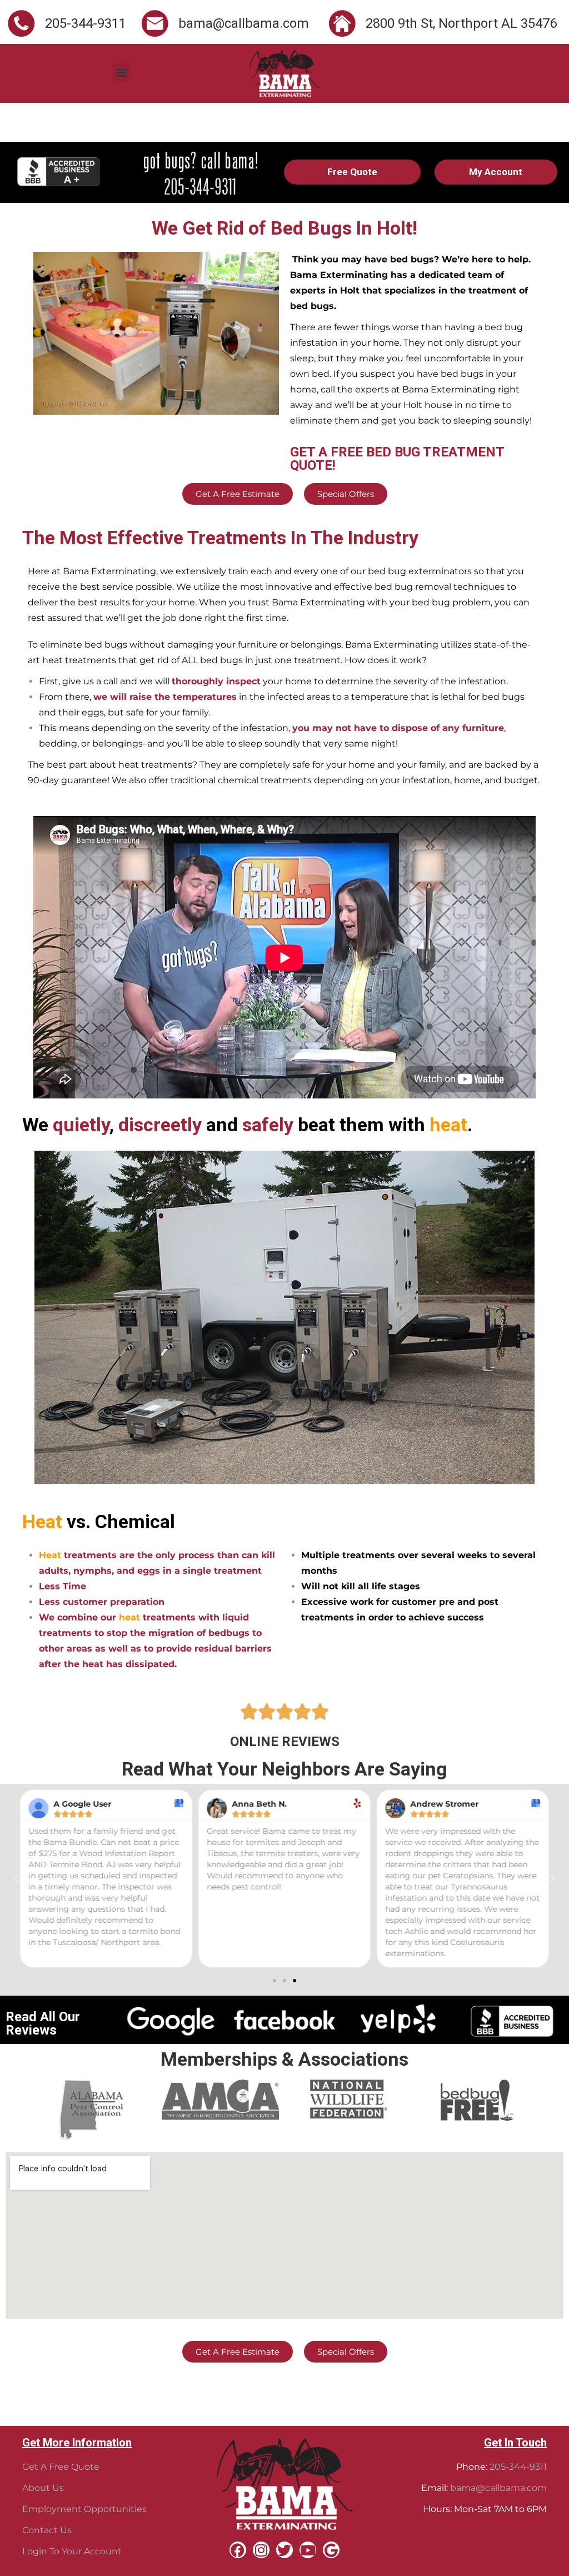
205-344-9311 (518, 2467)
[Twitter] (284, 2550)
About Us (43, 2488)
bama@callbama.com (498, 2488)
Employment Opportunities (84, 2509)
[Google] (331, 2550)
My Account (496, 172)
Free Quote (352, 172)
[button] (121, 72)
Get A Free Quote (61, 2467)
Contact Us (47, 2530)
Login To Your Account (72, 2551)
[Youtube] (308, 2550)
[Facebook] (238, 2550)
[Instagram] (261, 2550)
